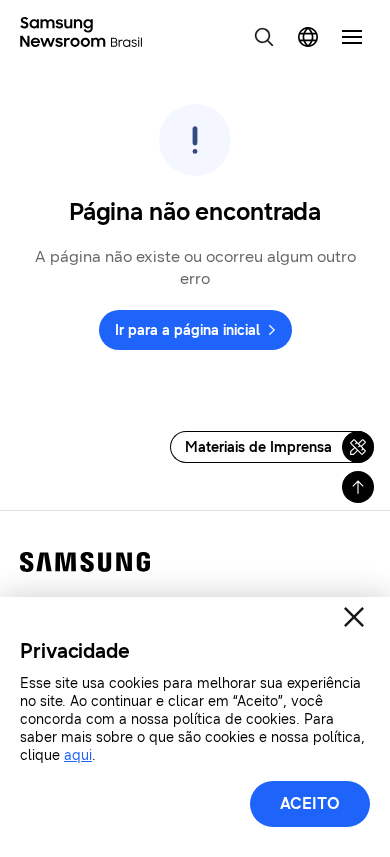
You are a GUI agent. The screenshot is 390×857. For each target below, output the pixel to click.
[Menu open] (352, 37)
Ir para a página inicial (187, 330)
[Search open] (264, 37)
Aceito (310, 803)
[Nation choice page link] (308, 37)
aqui (78, 755)
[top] (358, 487)
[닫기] (354, 617)
